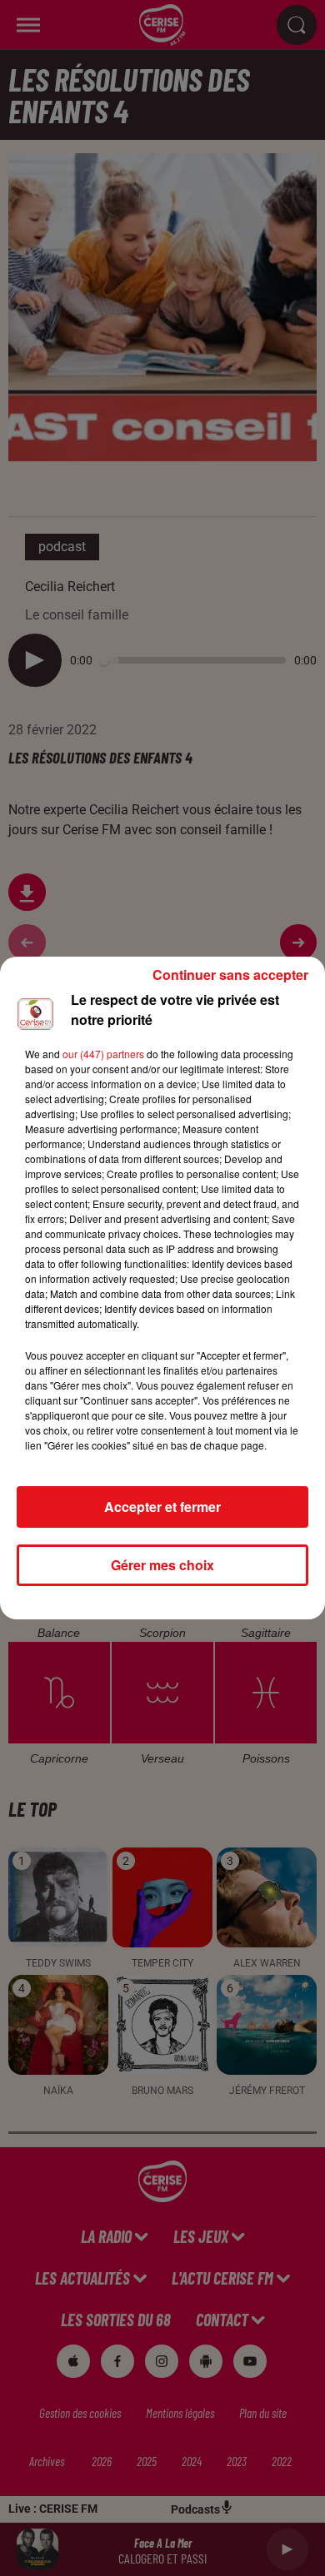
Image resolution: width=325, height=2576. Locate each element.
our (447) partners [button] (103, 1054)
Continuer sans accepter (230, 975)
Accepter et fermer (162, 1507)
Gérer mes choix (162, 1565)
